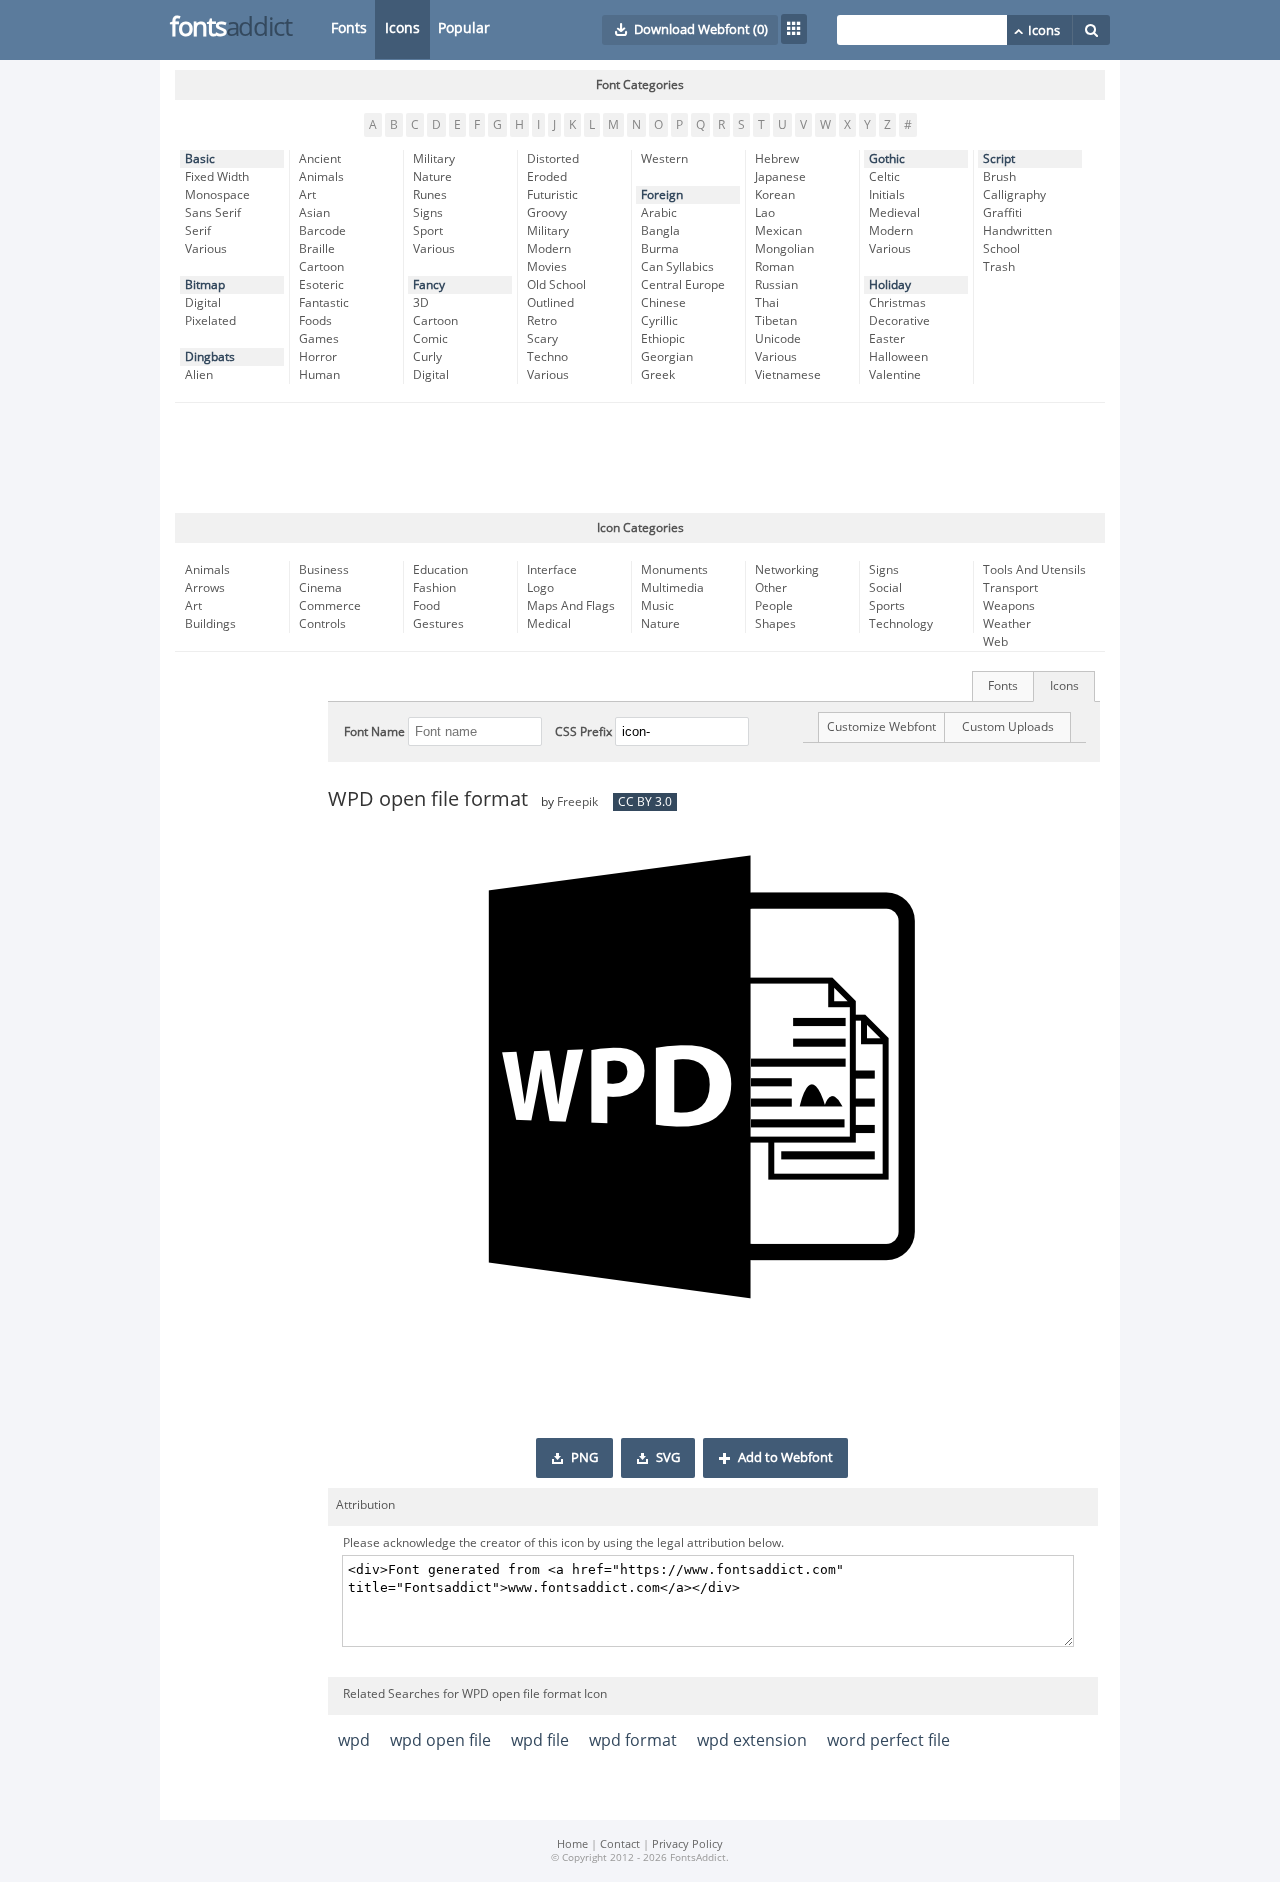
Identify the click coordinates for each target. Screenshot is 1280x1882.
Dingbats (210, 357)
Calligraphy (1014, 195)
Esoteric (321, 285)
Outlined (550, 303)
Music (657, 606)
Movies (547, 267)
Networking (787, 570)
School (1001, 249)
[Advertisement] (640, 458)
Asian (314, 213)
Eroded (547, 177)
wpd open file (440, 1740)
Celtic (884, 177)
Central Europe (683, 285)
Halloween (898, 357)
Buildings (210, 624)
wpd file (540, 1740)
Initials (887, 195)
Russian (776, 285)
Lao (765, 213)
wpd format (633, 1740)
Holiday (890, 285)
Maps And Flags (571, 606)
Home (572, 1844)
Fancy (429, 285)
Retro (542, 321)
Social (885, 588)
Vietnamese (788, 375)
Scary (542, 339)
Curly (427, 357)
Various (206, 249)
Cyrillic (659, 321)
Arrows (205, 588)
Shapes (775, 624)
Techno (547, 357)
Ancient (320, 159)
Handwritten (1017, 231)
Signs (428, 213)
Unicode (778, 339)
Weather (1007, 624)
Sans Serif (213, 213)
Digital (203, 303)
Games (319, 339)
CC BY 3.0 (645, 802)
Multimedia (672, 588)
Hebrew (777, 159)
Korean (775, 195)
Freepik (577, 802)
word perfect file (888, 1740)
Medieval (894, 213)
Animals (321, 177)
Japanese (780, 177)
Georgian (667, 357)
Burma (660, 249)
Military (434, 159)
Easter (887, 339)
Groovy (547, 213)
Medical (549, 624)
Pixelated (210, 321)
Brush (999, 177)
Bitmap (205, 285)
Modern (549, 249)
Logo (540, 588)
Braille (317, 249)
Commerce (330, 606)
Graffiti (1002, 213)
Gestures (438, 624)
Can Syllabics (677, 267)
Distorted (553, 159)
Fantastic (324, 303)
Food (426, 606)
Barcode (322, 231)
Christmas (897, 303)
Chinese (663, 303)
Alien (199, 375)
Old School (556, 285)
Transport (1010, 588)
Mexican (778, 231)
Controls (322, 624)
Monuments (674, 570)
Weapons (1009, 606)
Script (999, 159)
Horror (318, 357)
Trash (999, 267)
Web (995, 642)
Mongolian (784, 249)
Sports (887, 606)
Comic (430, 339)
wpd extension (752, 1740)
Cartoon (321, 267)
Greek (658, 375)
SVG (668, 1458)
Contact (620, 1844)
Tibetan (776, 321)
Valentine (895, 375)
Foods (315, 321)
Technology (901, 624)
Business (324, 570)
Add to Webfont (785, 1458)
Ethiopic (663, 339)
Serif (198, 231)
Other (771, 588)
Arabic (659, 213)
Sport (428, 231)
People (774, 606)
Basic (200, 159)
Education (440, 570)
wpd (354, 1740)
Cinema (320, 588)
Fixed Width (217, 177)
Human (319, 375)
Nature (432, 177)
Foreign (662, 195)
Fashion (434, 588)
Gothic (887, 159)
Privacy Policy (687, 1844)
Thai (767, 303)
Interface (552, 570)
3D (421, 303)
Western (664, 159)
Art (307, 195)
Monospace (217, 195)
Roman (774, 267)
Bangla (660, 231)
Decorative (899, 321)
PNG (584, 1458)
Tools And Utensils (1034, 570)
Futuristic (552, 195)
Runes (430, 195)
